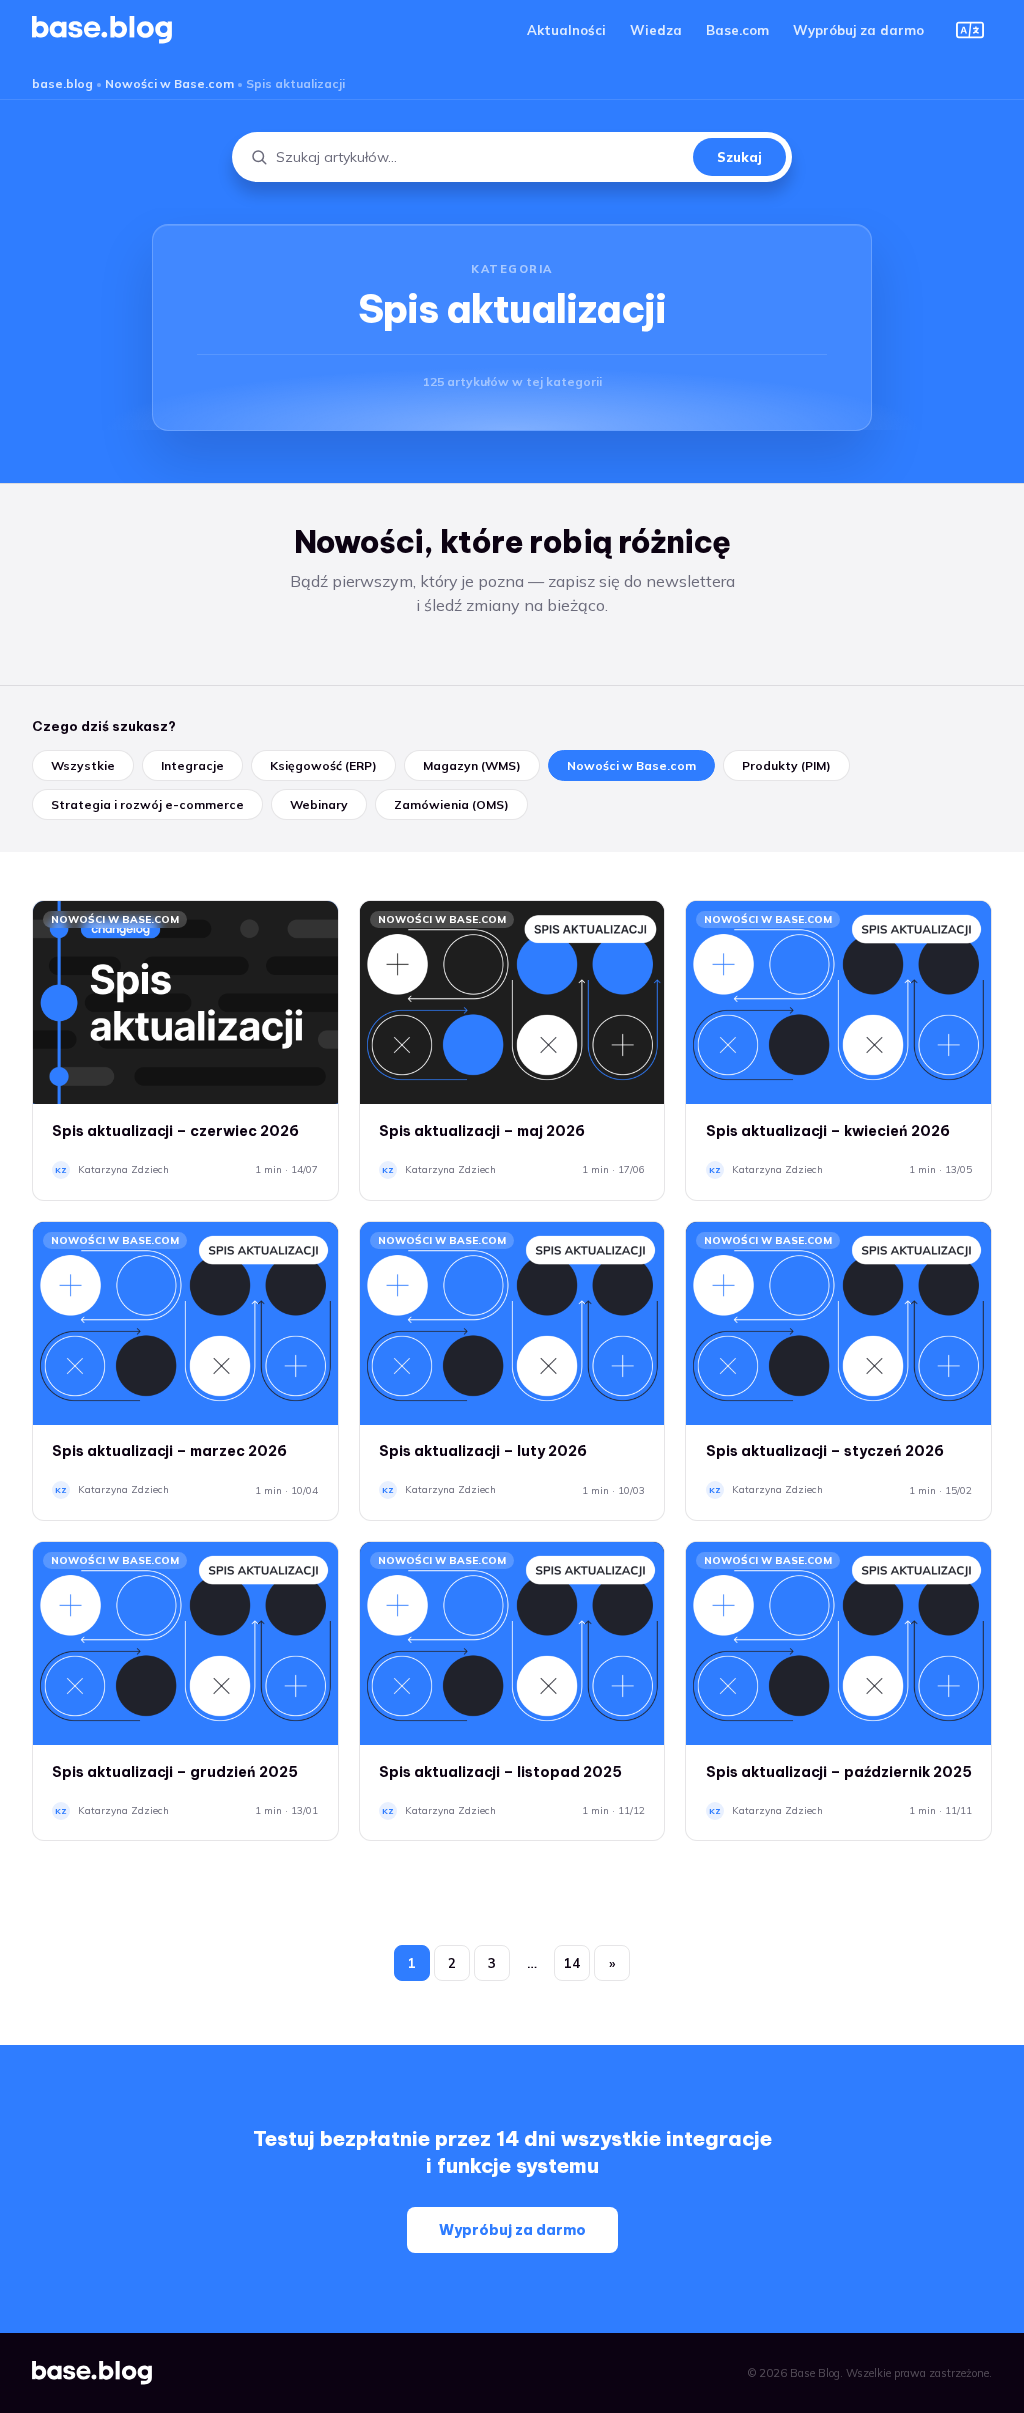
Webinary (319, 804)
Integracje (192, 765)
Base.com (737, 30)
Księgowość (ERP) (323, 765)
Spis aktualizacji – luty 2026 (483, 1451)
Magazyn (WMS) (472, 765)
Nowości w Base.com (169, 83)
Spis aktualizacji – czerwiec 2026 (175, 1131)
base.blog (62, 83)
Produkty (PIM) (786, 765)
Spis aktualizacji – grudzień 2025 (175, 1772)
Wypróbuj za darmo (858, 30)
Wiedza (656, 30)
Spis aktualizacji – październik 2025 (839, 1772)
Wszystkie (83, 765)
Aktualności (566, 30)
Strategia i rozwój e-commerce (147, 804)
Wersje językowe (970, 30)
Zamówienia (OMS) (451, 804)
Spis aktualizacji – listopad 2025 (500, 1772)
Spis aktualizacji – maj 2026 (482, 1131)
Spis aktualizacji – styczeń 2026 (825, 1451)
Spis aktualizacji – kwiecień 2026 (828, 1131)
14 (572, 1963)
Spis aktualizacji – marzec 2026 (169, 1451)
